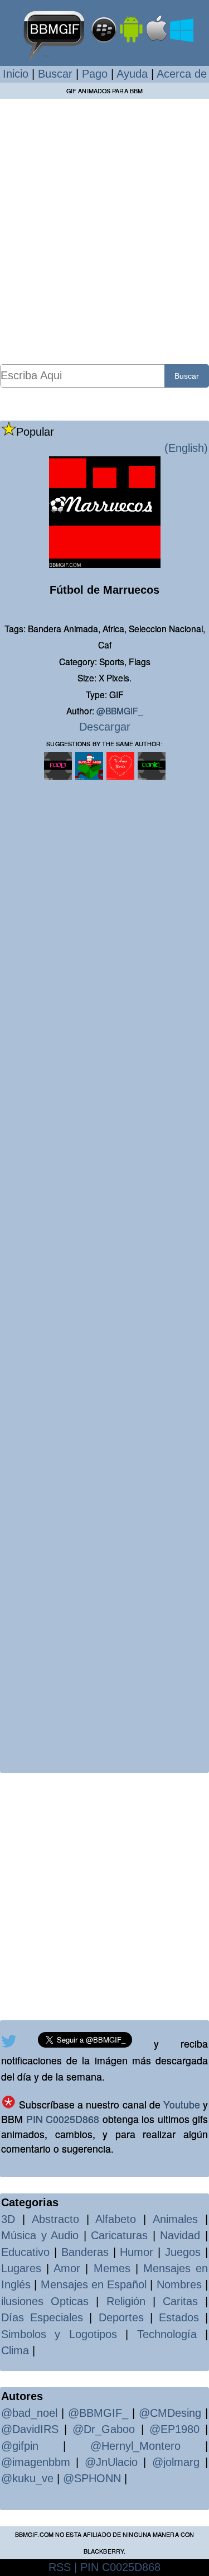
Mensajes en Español (94, 2284)
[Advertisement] (104, 231)
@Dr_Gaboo (104, 2429)
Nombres (179, 2284)
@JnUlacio (111, 2462)
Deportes (121, 2317)
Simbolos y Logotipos (59, 2334)
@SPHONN (92, 2478)
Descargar (105, 727)
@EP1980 (174, 2429)
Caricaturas (119, 2235)
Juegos (183, 2252)
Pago (95, 74)
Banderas (85, 2252)
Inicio (16, 74)
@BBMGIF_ (120, 710)
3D (8, 2219)
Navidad (180, 2235)
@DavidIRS (30, 2429)
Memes (112, 2268)
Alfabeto (116, 2219)
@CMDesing (170, 2413)
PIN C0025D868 (63, 2119)
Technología (167, 2334)
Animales (175, 2219)
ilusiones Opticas (45, 2301)
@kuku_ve (27, 2478)
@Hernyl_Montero (135, 2446)
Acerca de (182, 74)
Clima (15, 2350)
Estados (179, 2317)
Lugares (21, 2268)
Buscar (55, 74)
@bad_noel (29, 2413)
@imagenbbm (36, 2462)
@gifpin (20, 2446)
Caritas (180, 2301)
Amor (67, 2268)
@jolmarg (176, 2462)
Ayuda (132, 74)
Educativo (25, 2252)
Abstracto (55, 2219)
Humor (137, 2252)
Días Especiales (42, 2317)
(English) (186, 448)
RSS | (63, 2567)
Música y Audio (40, 2235)
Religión (126, 2301)
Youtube (182, 2104)
